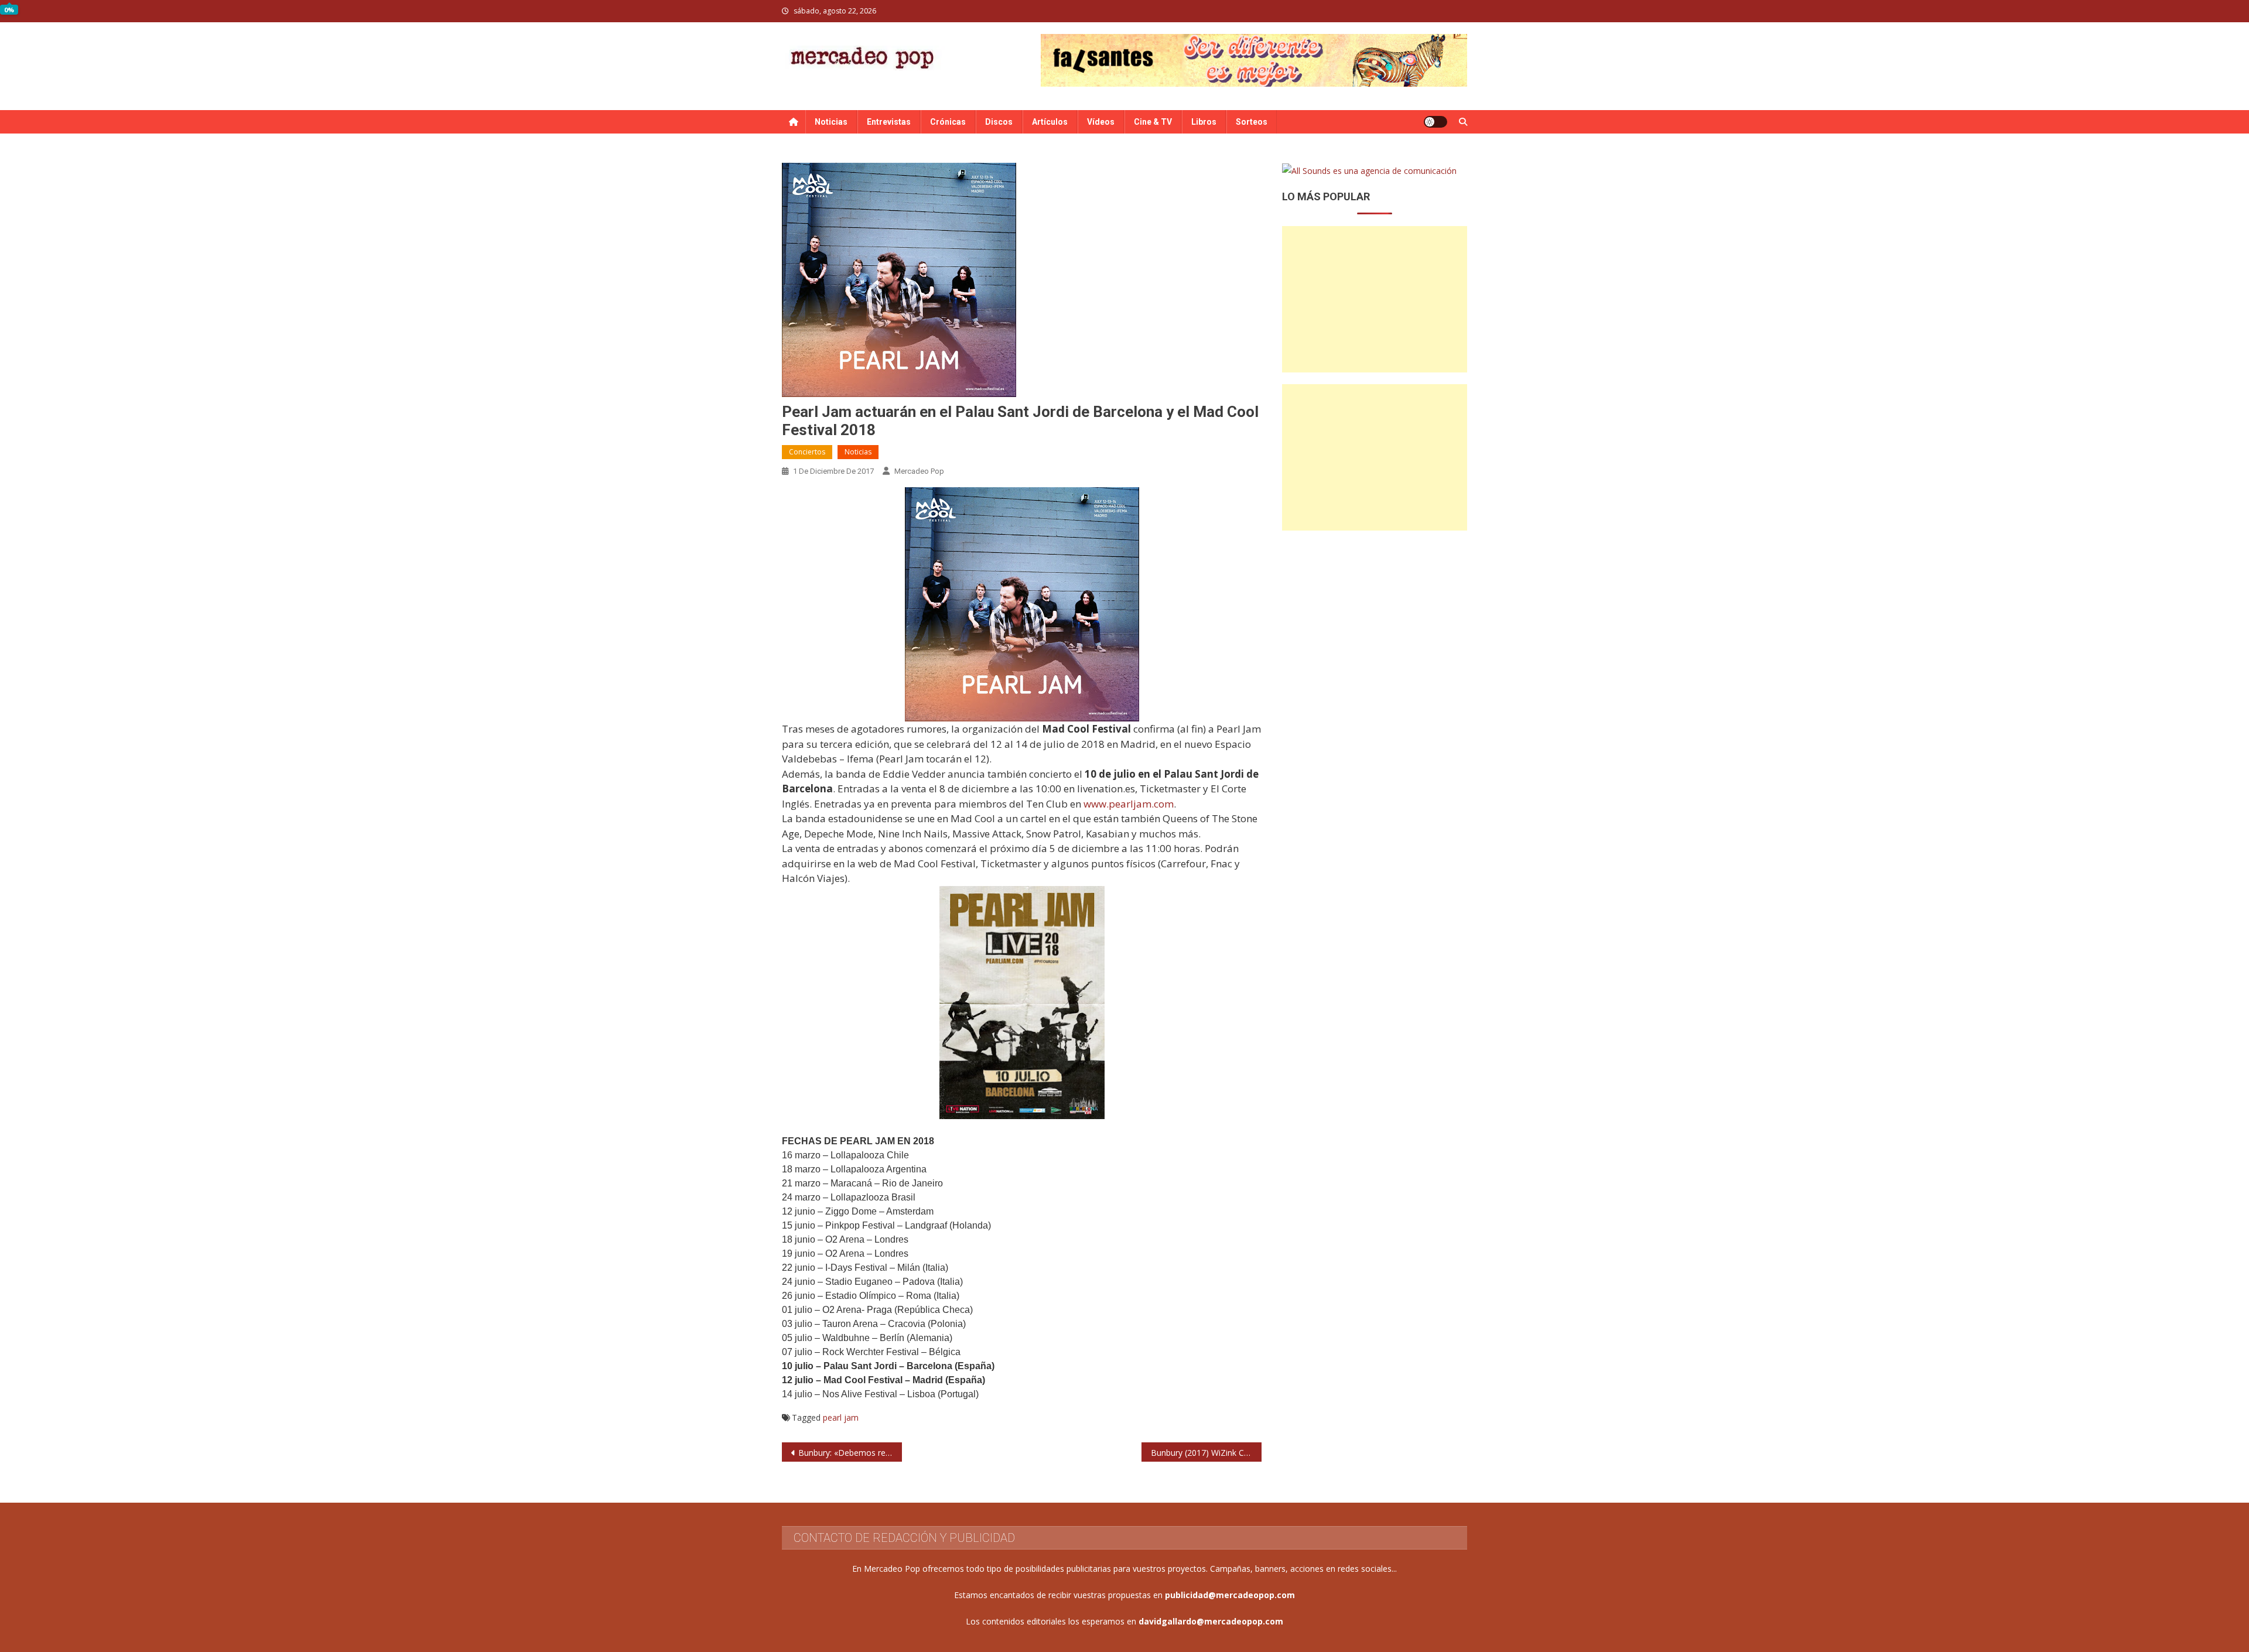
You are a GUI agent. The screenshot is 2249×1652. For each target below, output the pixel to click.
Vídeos (1101, 122)
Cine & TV (1153, 122)
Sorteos (1252, 122)
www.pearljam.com (1129, 804)
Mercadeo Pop (919, 471)
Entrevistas (889, 122)
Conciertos (807, 452)
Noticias (831, 122)
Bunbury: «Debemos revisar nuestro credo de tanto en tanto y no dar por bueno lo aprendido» (850, 1453)
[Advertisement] (1375, 299)
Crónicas (948, 122)
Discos (999, 122)
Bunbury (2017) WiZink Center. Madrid (1206, 1453)
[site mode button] (1435, 122)
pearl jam (841, 1417)
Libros (1204, 122)
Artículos (1050, 122)
